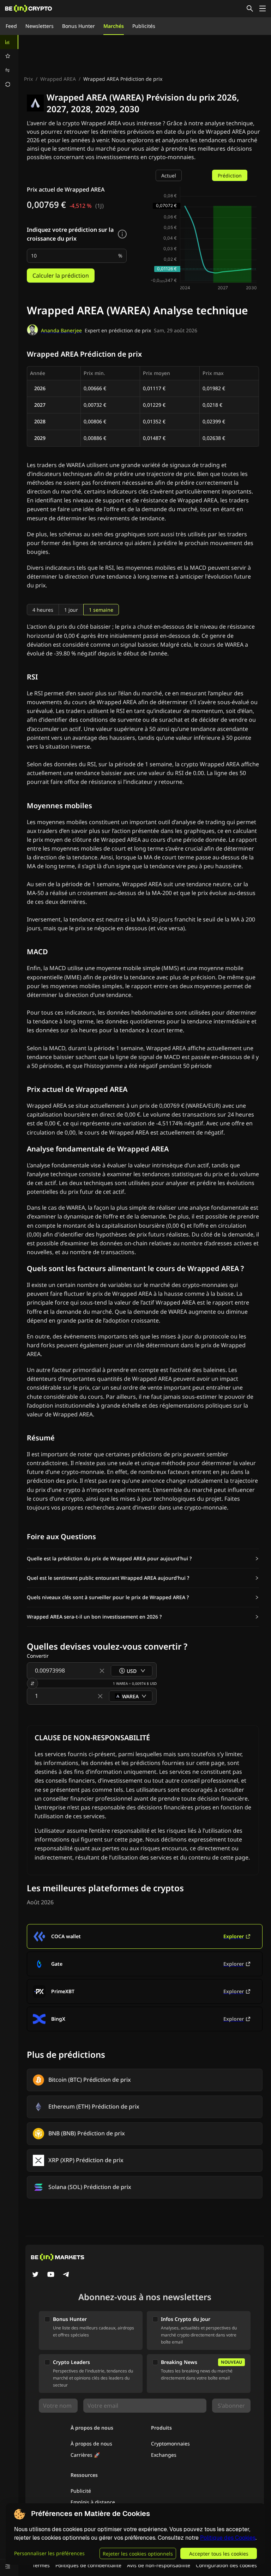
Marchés (114, 26)
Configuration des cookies (226, 2565)
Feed (11, 26)
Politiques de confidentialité (88, 2565)
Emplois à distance (93, 2502)
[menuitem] (9, 42)
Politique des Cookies (228, 2538)
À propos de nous (91, 2444)
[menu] (9, 63)
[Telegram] (66, 2275)
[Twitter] (35, 2275)
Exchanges (164, 2455)
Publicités (144, 26)
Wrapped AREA (58, 79)
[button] (143, 1559)
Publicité (81, 2491)
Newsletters (40, 26)
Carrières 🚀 (85, 2455)
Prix (28, 79)
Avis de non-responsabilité (159, 2565)
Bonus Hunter (79, 26)
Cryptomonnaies (170, 2444)
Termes (41, 2565)
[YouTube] (51, 2275)
